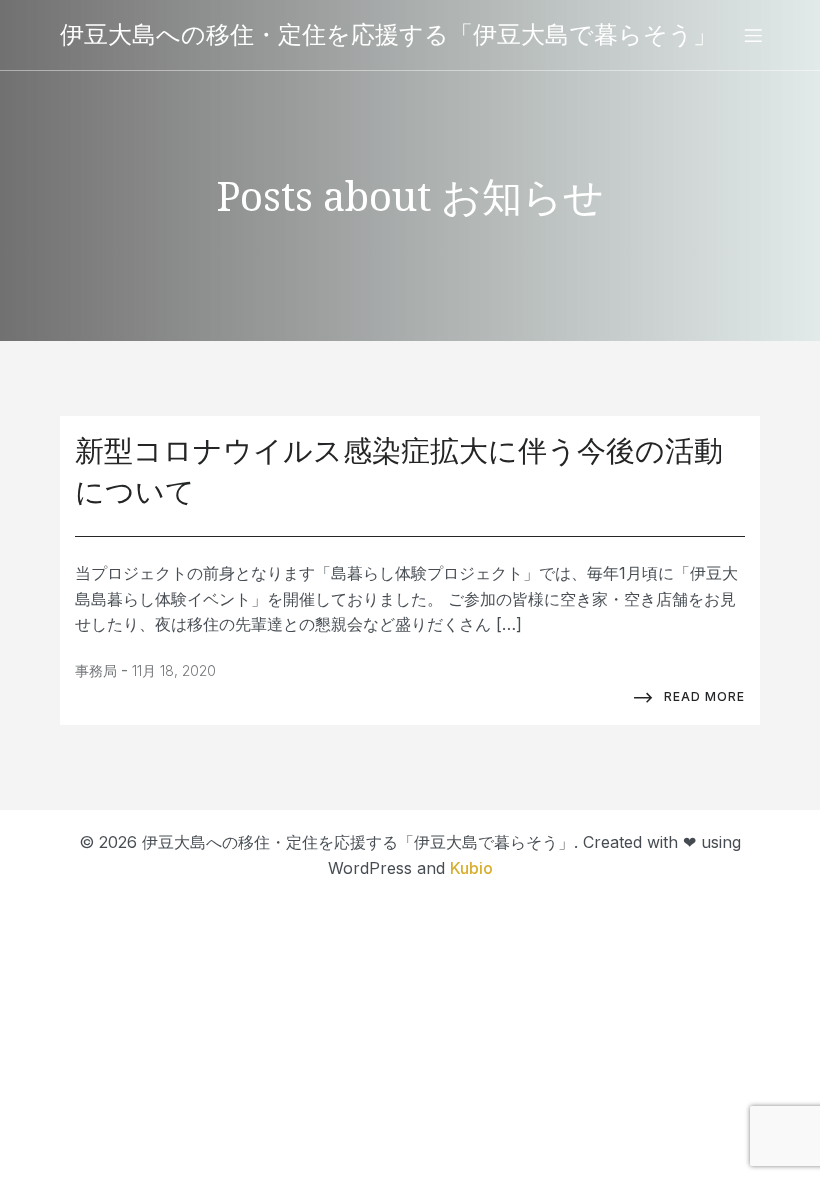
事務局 (96, 670)
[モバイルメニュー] (753, 35)
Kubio (471, 868)
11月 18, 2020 (174, 670)
